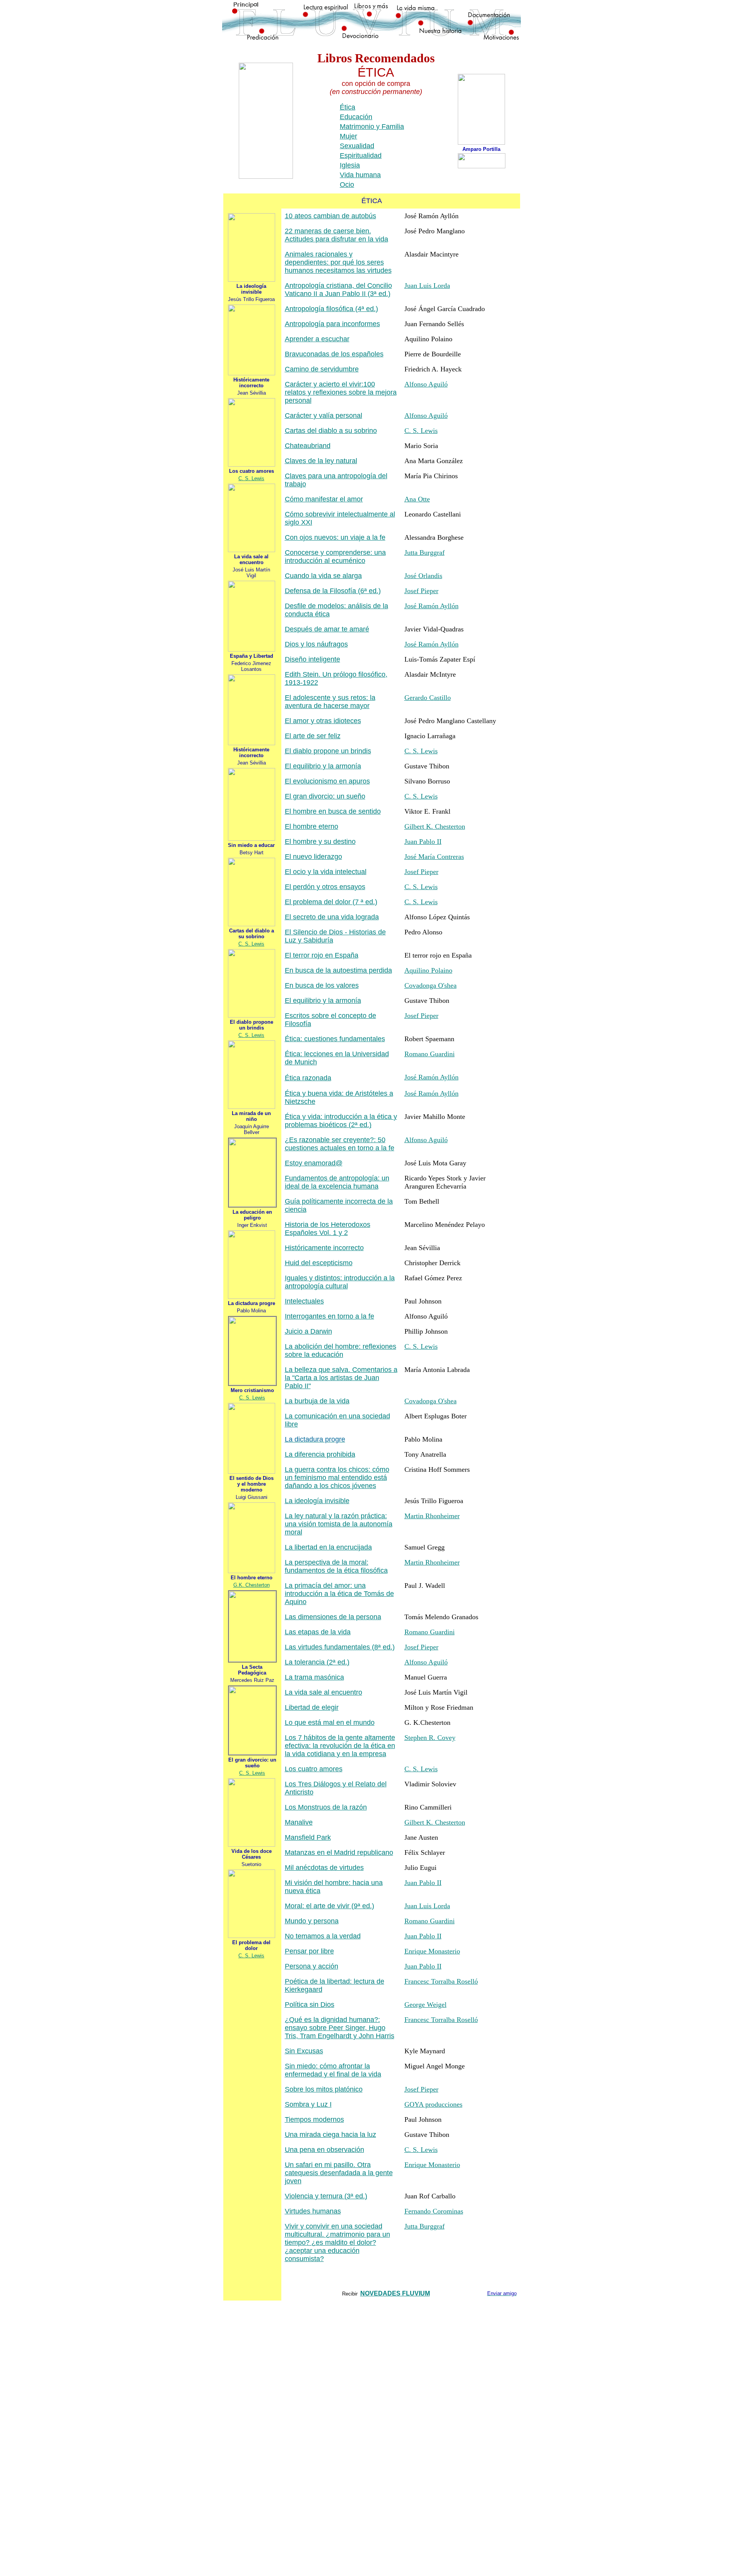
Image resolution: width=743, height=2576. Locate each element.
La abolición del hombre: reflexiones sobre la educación (341, 1350)
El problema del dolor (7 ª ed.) (331, 902)
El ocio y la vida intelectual (326, 872)
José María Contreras (434, 857)
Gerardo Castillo (428, 698)
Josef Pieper (421, 591)
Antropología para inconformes (332, 324)
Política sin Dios (310, 2005)
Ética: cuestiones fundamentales (335, 1039)
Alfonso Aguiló (426, 384)
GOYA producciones (433, 2104)
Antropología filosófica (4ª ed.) (331, 309)
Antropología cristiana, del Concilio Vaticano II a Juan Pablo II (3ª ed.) (338, 290)
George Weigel (425, 2005)
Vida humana (360, 175)
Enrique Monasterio (432, 1951)
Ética (348, 107)
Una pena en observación (324, 2150)
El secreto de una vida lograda (332, 917)
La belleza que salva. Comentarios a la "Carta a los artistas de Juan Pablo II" (341, 1378)
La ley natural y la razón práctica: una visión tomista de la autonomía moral (339, 1524)
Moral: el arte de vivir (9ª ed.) (330, 1906)
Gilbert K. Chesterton (435, 826)
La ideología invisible (317, 1501)
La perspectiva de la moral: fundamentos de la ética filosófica (336, 1566)
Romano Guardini (430, 1054)
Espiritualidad (361, 156)
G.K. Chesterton (252, 1585)
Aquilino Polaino (428, 970)
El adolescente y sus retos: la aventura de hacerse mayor (330, 702)
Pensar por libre (309, 1951)
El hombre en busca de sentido (333, 811)
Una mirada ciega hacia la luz (330, 2135)
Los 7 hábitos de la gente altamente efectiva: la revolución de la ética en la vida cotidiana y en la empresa (340, 1746)
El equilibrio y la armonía (323, 766)
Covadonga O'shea (431, 985)
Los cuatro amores (314, 1769)
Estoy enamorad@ (314, 1163)
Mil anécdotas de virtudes (324, 1868)
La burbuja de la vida (317, 1401)
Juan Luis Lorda (427, 286)
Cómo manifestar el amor (324, 499)
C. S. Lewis (251, 478)
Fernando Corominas (434, 2211)
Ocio (347, 185)
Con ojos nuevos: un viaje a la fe (335, 537)
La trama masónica (314, 1677)
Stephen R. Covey (430, 1738)
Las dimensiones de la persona (333, 1617)
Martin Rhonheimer (432, 1516)
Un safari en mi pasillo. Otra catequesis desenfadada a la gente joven (339, 2173)
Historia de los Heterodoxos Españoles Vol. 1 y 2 (328, 1229)
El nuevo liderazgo (313, 857)
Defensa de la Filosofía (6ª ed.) (333, 591)
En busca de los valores (322, 985)
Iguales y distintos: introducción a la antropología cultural (340, 1282)
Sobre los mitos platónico (324, 2089)
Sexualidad (357, 146)
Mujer (348, 136)
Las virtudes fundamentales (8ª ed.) (340, 1647)
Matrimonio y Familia (372, 127)
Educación (356, 117)
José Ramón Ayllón (431, 606)
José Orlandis (423, 576)
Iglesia (350, 165)
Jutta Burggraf (425, 552)
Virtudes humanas (313, 2211)
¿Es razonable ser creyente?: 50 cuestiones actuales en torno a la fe (340, 1144)
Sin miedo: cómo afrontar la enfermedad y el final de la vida (333, 2070)
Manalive (299, 1822)
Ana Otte (417, 499)
